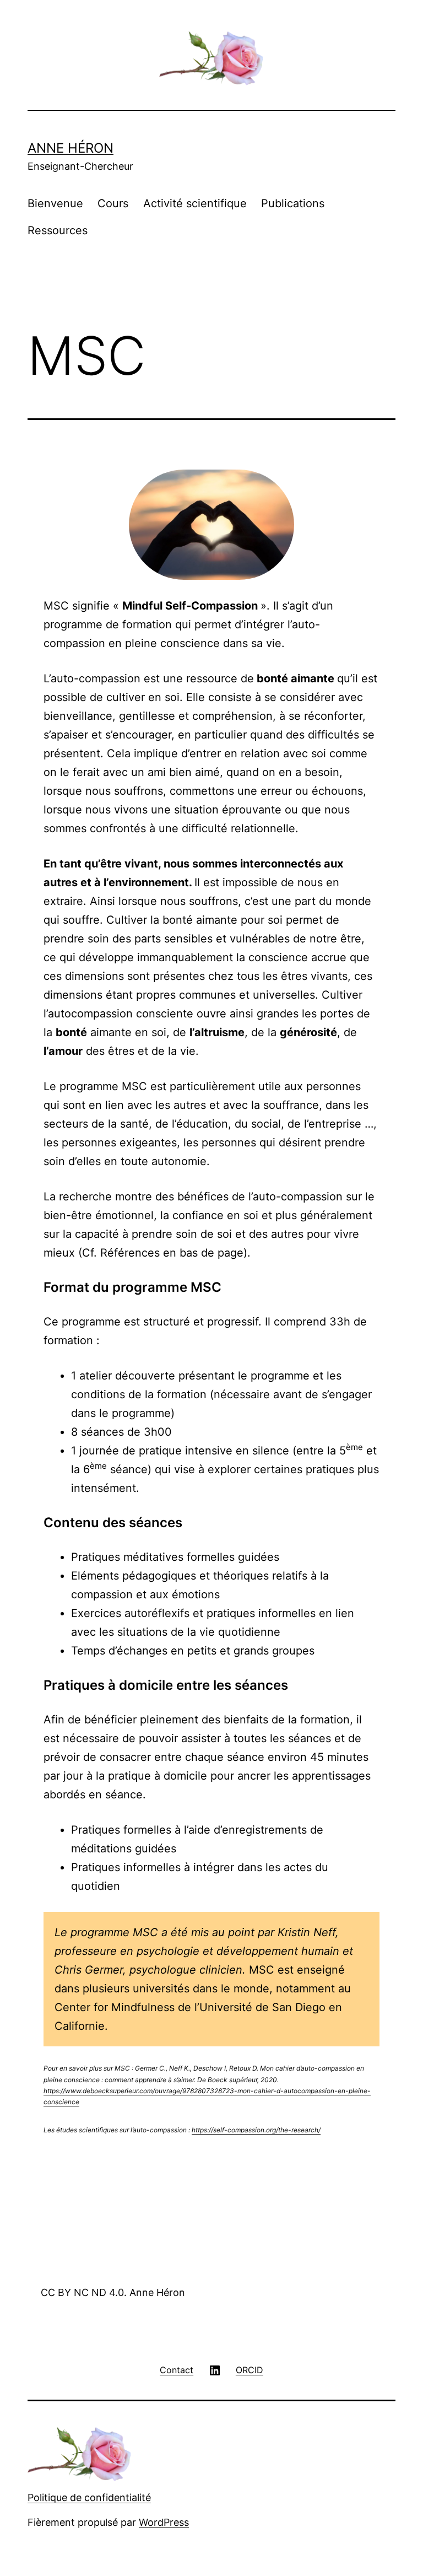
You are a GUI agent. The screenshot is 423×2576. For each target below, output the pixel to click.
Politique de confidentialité (89, 2497)
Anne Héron (70, 148)
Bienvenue (55, 203)
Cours (113, 203)
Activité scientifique (195, 203)
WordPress (164, 2522)
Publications (293, 203)
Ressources (58, 230)
